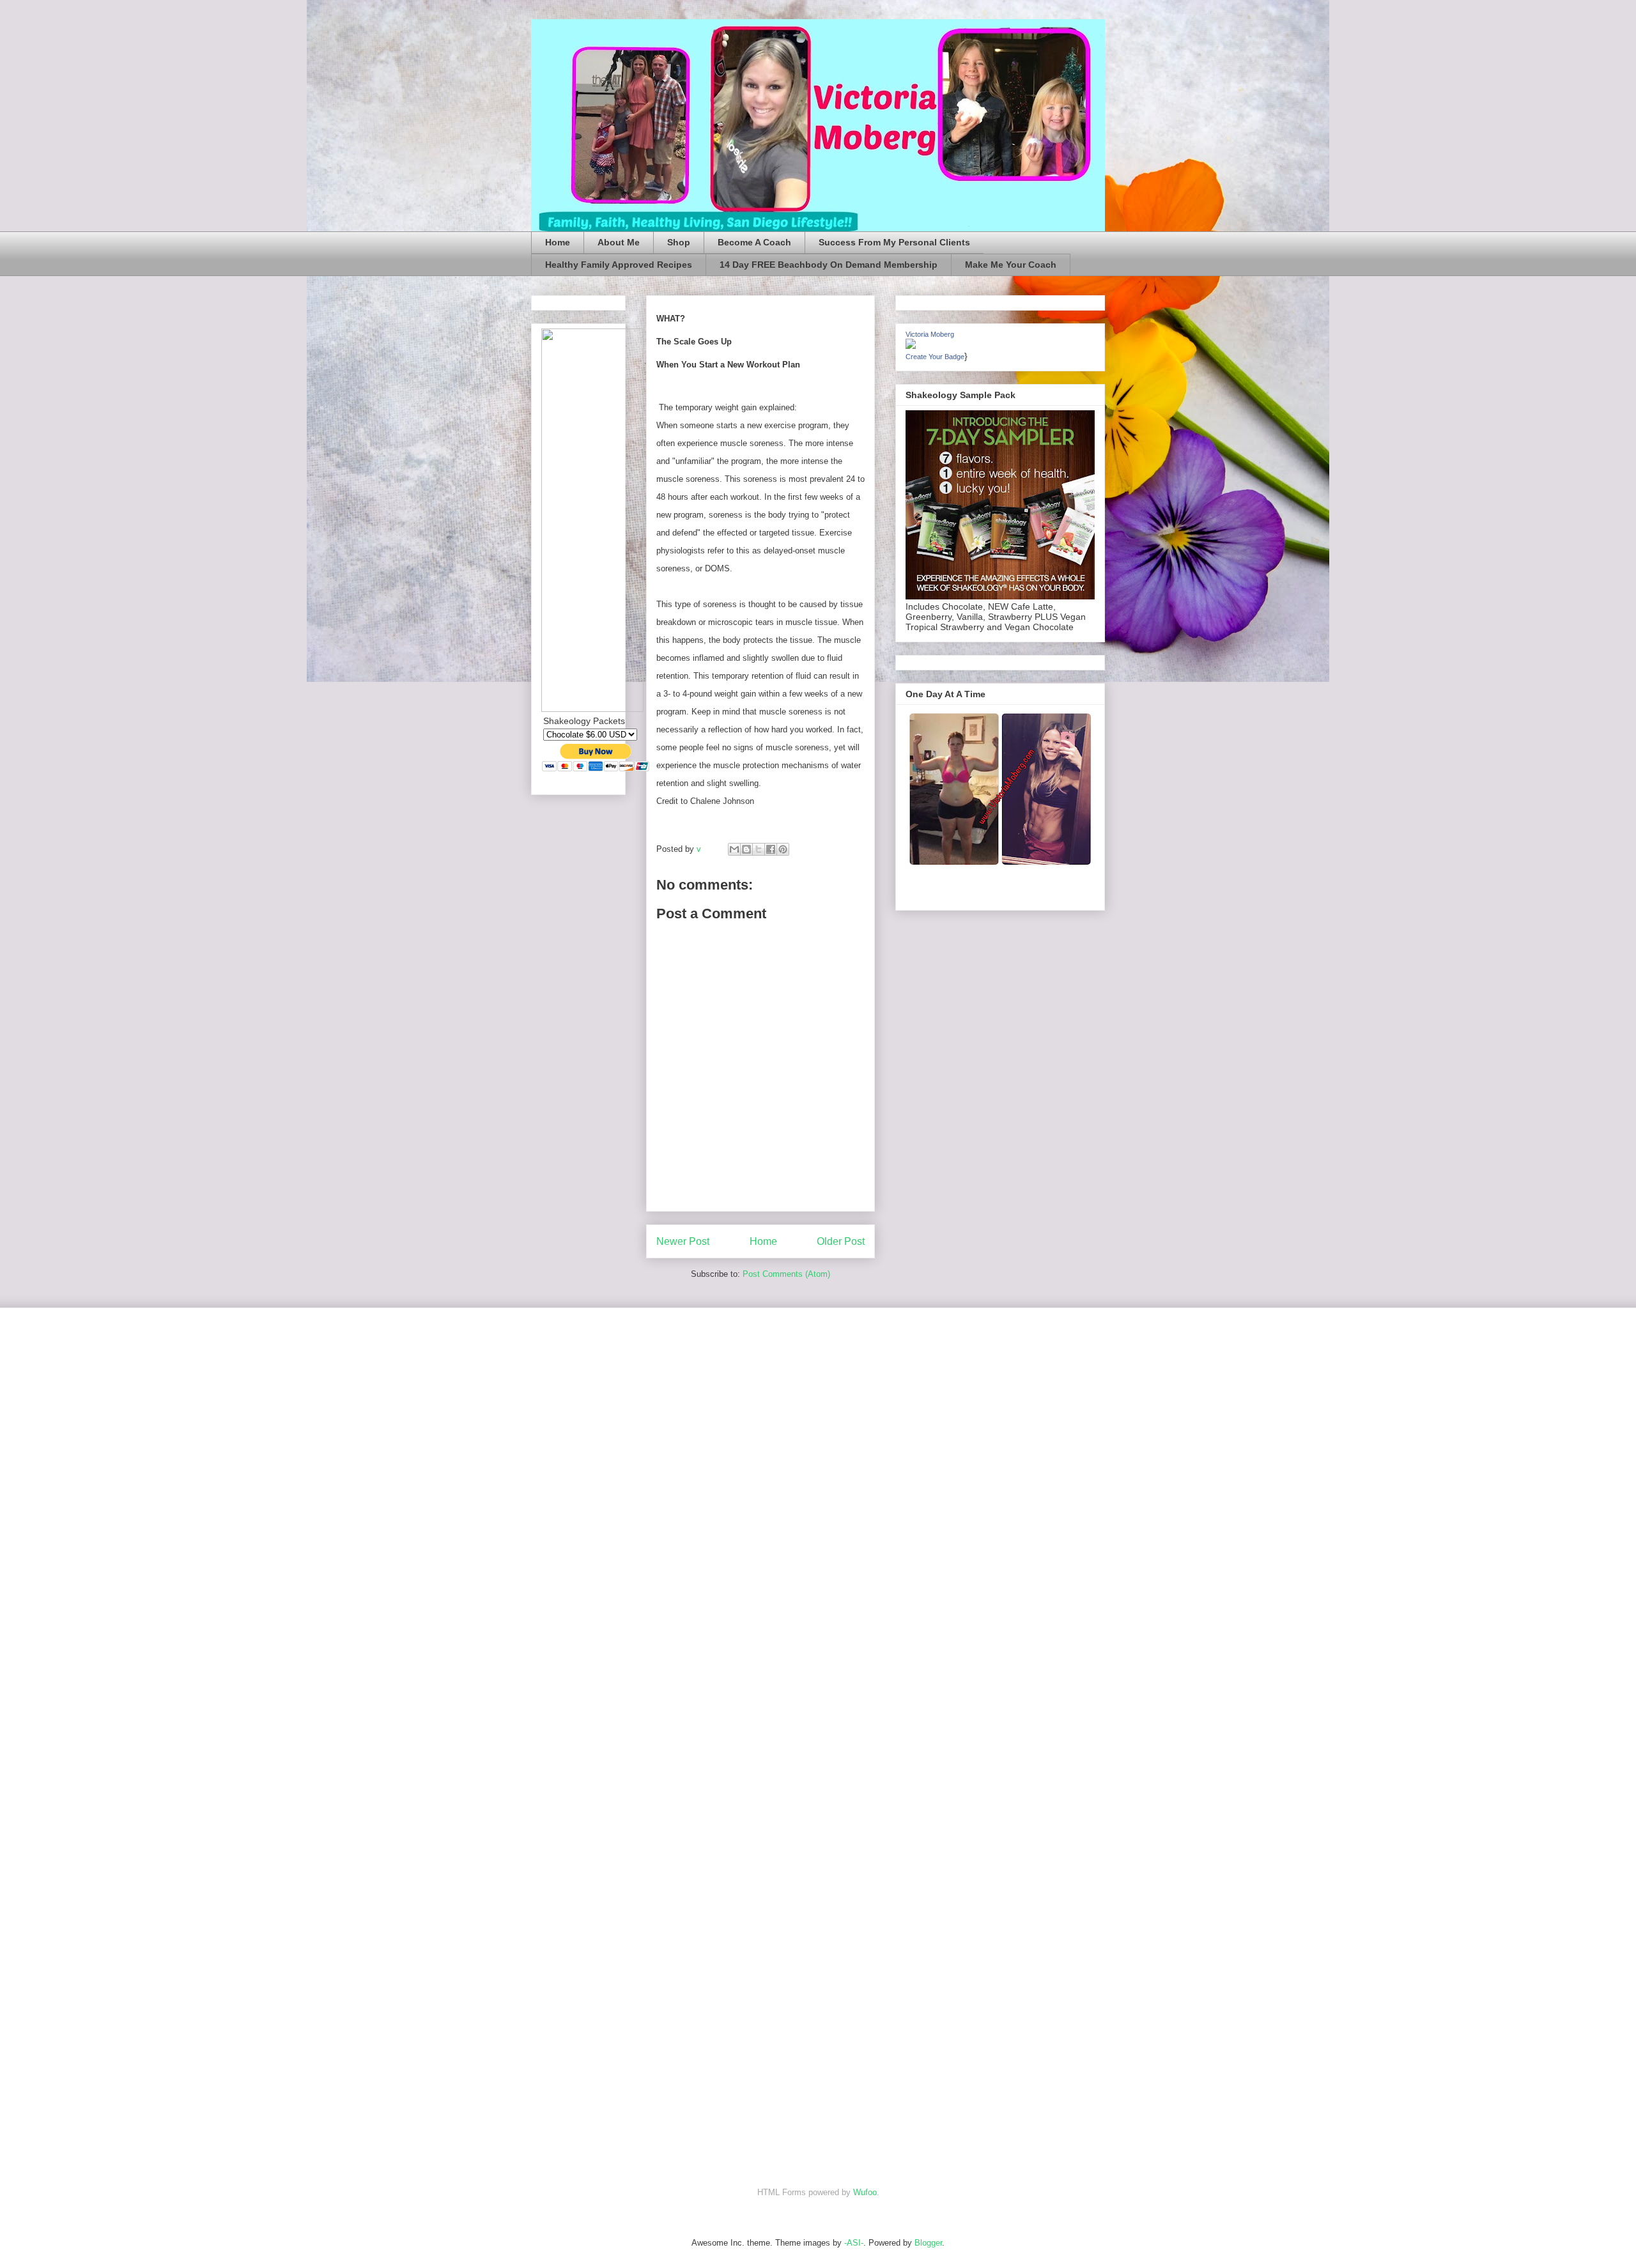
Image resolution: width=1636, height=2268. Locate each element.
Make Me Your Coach (1011, 265)
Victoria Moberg (930, 334)
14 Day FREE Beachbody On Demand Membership (829, 265)
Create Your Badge (935, 357)
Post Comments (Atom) (786, 1274)
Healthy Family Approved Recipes (619, 265)
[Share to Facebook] (771, 849)
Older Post (841, 1241)
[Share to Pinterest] (783, 849)
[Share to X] (759, 849)
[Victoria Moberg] (911, 346)
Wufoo (865, 2192)
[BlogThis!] (746, 849)
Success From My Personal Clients (894, 242)
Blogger (928, 2243)
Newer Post (683, 1241)
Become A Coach (754, 242)
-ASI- (854, 2243)
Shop (679, 242)
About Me (619, 242)
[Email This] (734, 849)
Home (558, 242)
